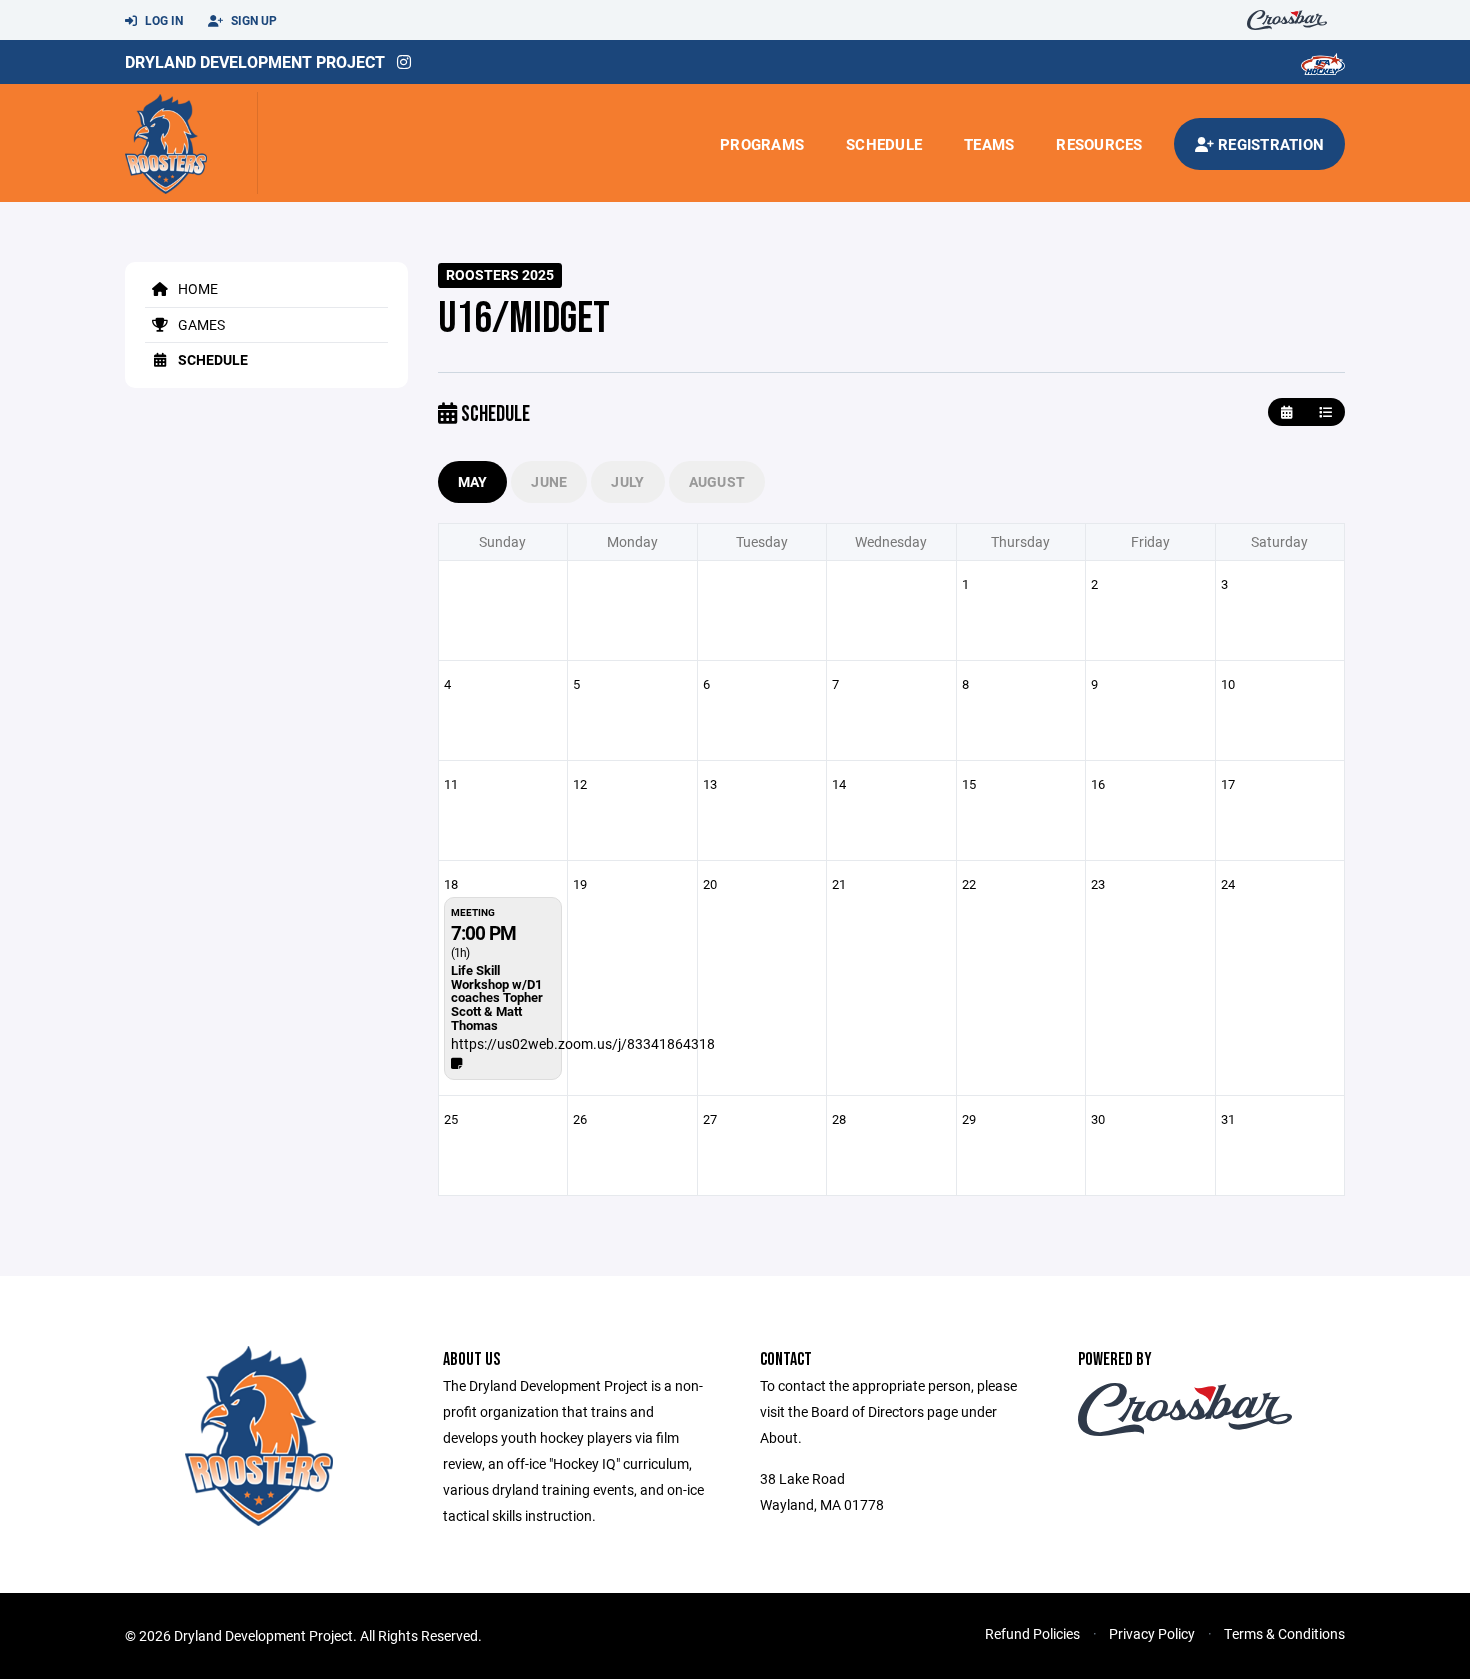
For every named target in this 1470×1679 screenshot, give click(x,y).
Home (196, 288)
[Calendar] (1286, 412)
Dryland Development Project (255, 61)
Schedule (884, 144)
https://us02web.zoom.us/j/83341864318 (583, 1043)
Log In (162, 20)
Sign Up (252, 20)
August (717, 481)
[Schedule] (1325, 412)
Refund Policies (1032, 1633)
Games (200, 324)
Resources (1099, 144)
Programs (762, 144)
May (473, 481)
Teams (989, 144)
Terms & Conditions (1284, 1633)
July (627, 481)
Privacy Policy (1152, 1633)
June (549, 481)
